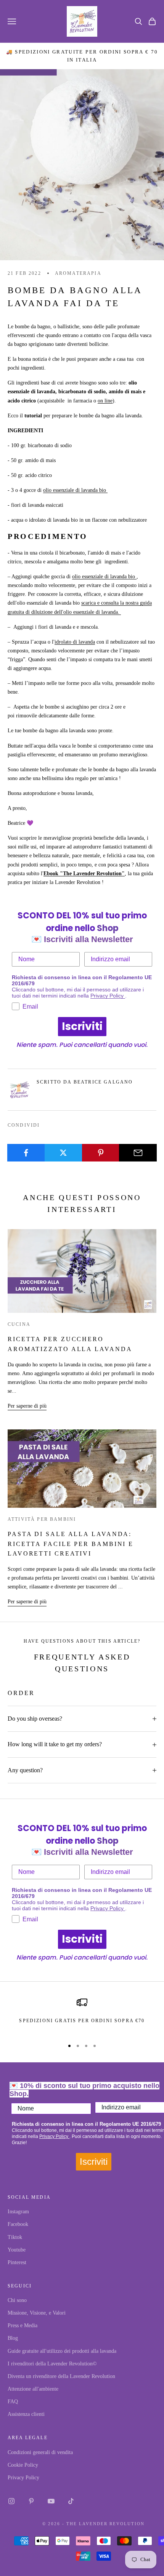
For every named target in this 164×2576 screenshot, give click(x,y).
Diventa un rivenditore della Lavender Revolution (61, 2376)
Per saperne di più (27, 1406)
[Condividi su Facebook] (26, 1153)
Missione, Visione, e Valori (37, 2313)
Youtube (17, 2250)
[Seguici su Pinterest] (31, 2501)
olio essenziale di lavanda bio (75, 490)
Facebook (18, 2224)
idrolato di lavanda (75, 642)
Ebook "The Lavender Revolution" (84, 874)
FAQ (13, 2402)
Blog (13, 2338)
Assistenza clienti (26, 2414)
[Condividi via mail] (138, 1153)
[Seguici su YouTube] (51, 2501)
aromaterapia (78, 273)
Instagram (18, 2212)
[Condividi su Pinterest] (101, 1153)
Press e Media (23, 2325)
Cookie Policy (23, 2465)
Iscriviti (82, 1026)
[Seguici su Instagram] (11, 2501)
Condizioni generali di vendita (40, 2452)
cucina (19, 1324)
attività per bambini (42, 1519)
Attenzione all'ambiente (33, 2389)
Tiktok (15, 2237)
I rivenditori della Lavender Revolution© (52, 2364)
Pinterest (17, 2262)
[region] (82, 2015)
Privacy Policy (108, 996)
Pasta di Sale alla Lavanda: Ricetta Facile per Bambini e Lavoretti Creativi (71, 1544)
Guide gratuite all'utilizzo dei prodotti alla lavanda (62, 2351)
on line (105, 401)
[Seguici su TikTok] (71, 2501)
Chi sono (17, 2300)
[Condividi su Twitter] (64, 1153)
